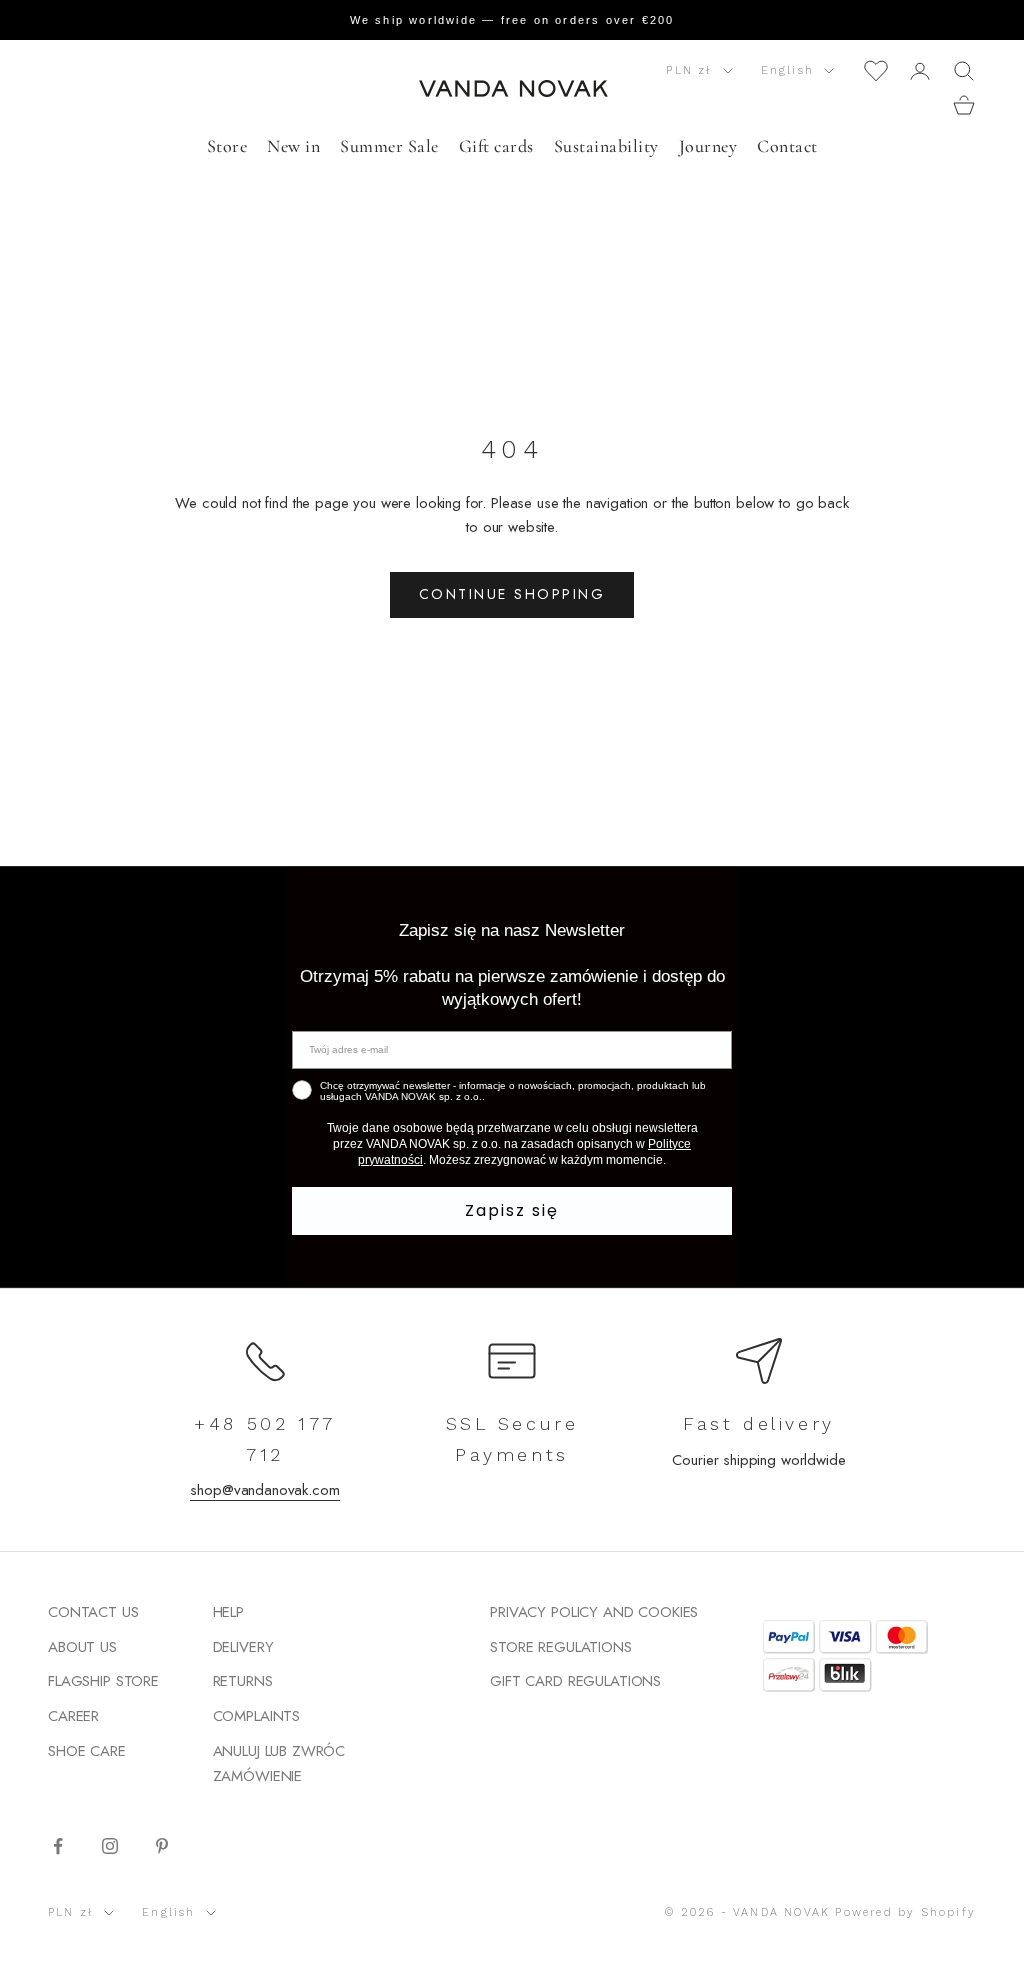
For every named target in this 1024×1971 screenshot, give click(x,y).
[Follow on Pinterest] (162, 1846)
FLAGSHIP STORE (103, 1681)
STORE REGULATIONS (560, 1647)
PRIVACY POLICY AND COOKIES (594, 1612)
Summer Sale (389, 146)
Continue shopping (512, 594)
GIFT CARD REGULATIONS (575, 1681)
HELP (228, 1612)
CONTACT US (93, 1612)
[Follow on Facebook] (58, 1846)
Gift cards (496, 146)
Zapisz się (512, 1210)
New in (293, 146)
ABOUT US (82, 1647)
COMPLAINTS (257, 1716)
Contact (787, 146)
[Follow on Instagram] (110, 1846)
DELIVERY (243, 1647)
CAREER (73, 1716)
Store (227, 146)
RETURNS (243, 1681)
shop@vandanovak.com (264, 1490)
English (787, 70)
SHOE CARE (87, 1751)
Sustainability (606, 146)
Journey (708, 146)
